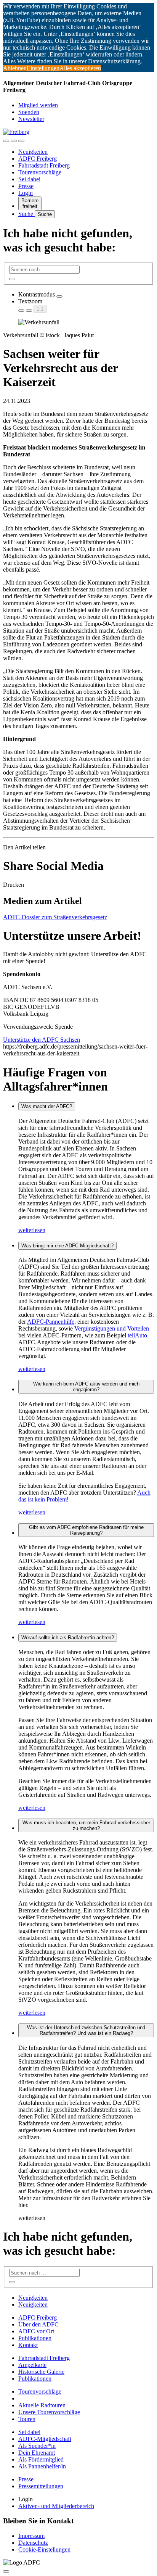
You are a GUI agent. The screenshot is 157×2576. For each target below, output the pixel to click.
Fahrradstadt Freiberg (44, 165)
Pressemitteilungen (41, 2486)
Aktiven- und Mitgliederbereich (56, 2506)
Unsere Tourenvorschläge (49, 2412)
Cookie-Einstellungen (44, 2549)
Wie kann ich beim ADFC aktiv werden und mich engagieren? (86, 1387)
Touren (27, 2419)
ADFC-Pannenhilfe (51, 1322)
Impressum (31, 2536)
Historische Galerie (41, 2372)
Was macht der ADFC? (47, 1106)
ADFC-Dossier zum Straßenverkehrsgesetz (55, 917)
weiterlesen (32, 1230)
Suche (26, 214)
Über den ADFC (38, 2324)
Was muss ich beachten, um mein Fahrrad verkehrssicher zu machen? (86, 1825)
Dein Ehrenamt (37, 2453)
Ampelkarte (32, 2365)
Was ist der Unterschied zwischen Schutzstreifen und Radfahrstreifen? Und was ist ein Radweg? (86, 2030)
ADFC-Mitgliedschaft (45, 2439)
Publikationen (35, 2338)
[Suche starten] (12, 279)
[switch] (59, 296)
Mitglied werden (38, 105)
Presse (26, 186)
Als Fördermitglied (41, 2459)
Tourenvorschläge (40, 172)
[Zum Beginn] (6, 2571)
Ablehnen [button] (15, 68)
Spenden (29, 112)
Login (26, 193)
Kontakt (28, 2345)
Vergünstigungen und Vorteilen (112, 1328)
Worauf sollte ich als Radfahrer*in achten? (68, 1638)
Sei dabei (29, 179)
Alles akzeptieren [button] (80, 68)
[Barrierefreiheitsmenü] (6, 141)
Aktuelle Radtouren (42, 2405)
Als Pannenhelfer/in (42, 2466)
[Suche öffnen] (14, 141)
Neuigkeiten (33, 152)
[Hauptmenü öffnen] (21, 141)
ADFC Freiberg (38, 159)
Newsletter (31, 119)
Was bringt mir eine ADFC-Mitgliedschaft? (67, 1246)
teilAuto (137, 1335)
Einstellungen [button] (43, 68)
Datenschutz (33, 2543)
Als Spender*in (37, 2446)
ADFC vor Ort (36, 2331)
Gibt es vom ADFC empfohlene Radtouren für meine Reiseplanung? (86, 1530)
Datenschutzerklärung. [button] (115, 61)
